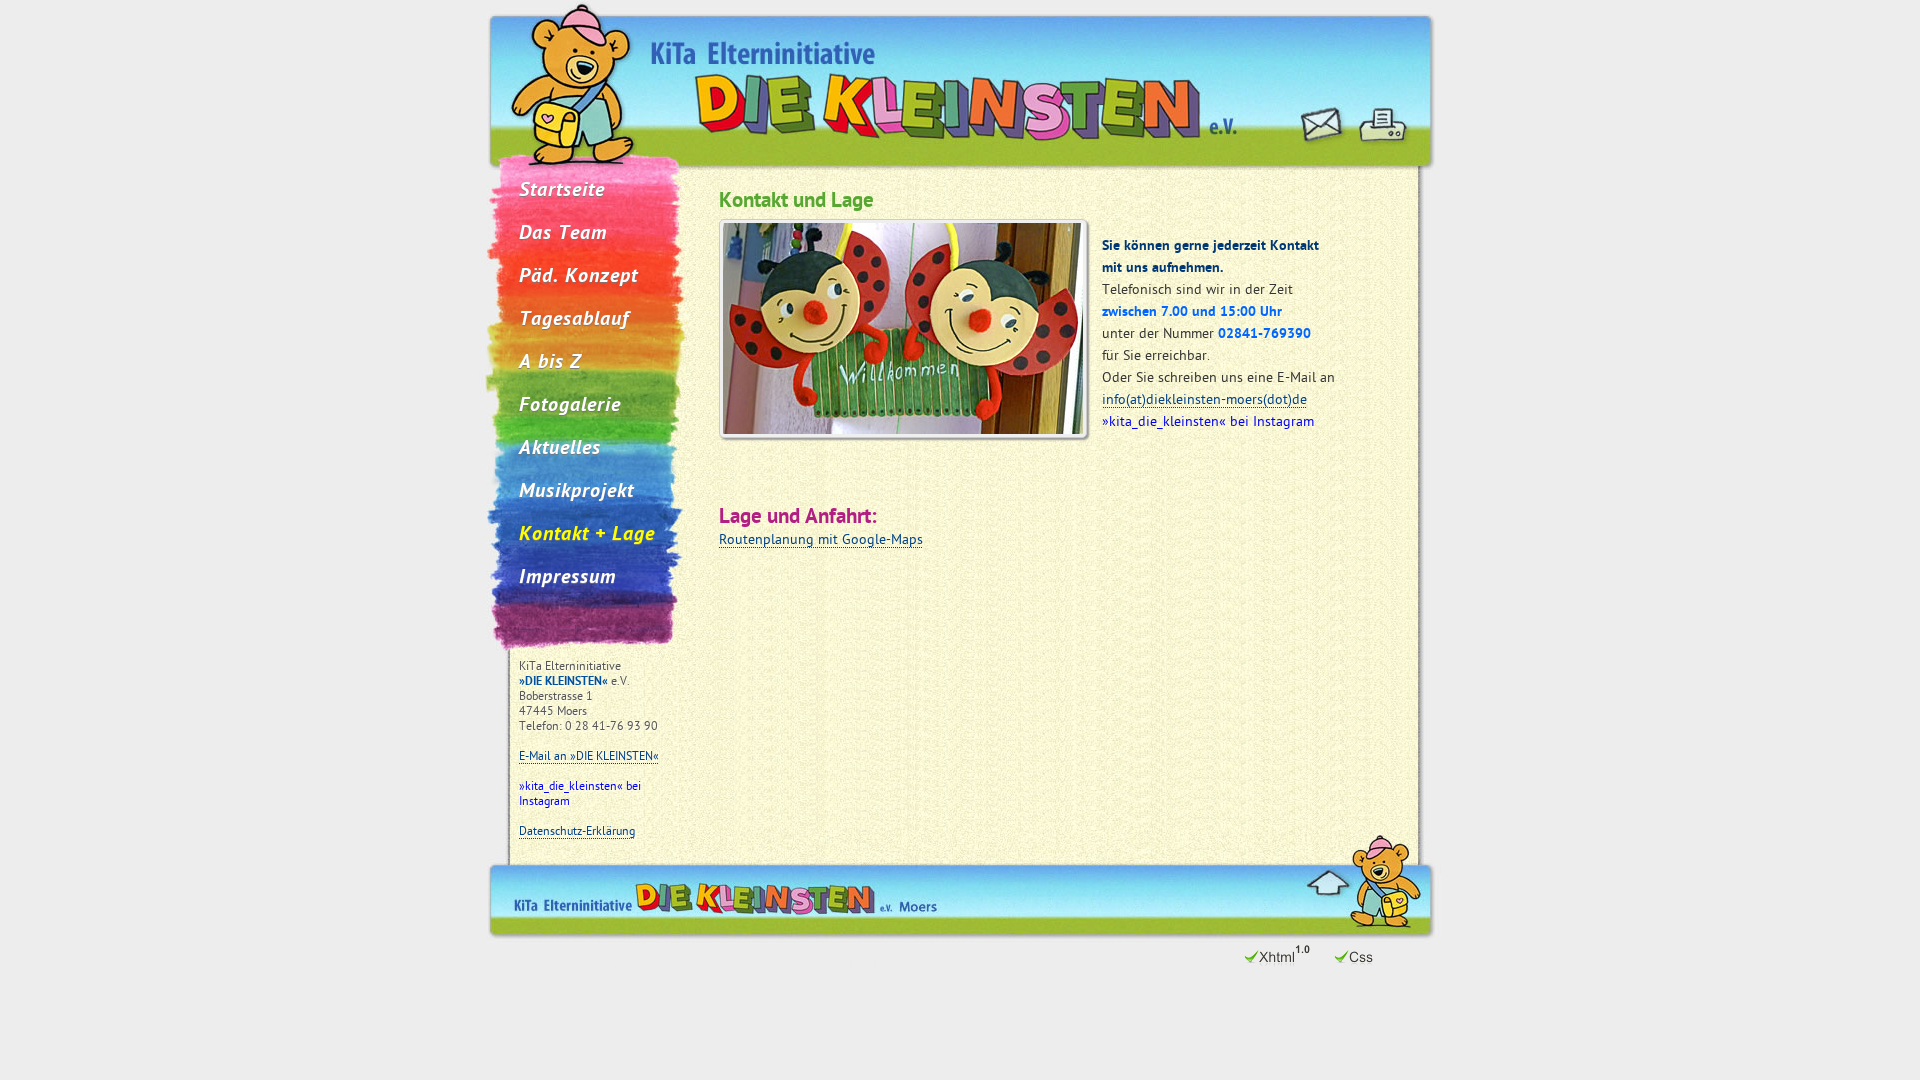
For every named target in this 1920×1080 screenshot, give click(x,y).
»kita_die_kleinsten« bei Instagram (580, 794)
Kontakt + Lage (587, 535)
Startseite (562, 191)
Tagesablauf (574, 320)
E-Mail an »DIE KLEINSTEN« (589, 757)
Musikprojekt (576, 492)
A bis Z (550, 363)
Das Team (563, 234)
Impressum (567, 578)
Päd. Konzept (578, 277)
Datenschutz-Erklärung (577, 832)
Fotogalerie (570, 406)
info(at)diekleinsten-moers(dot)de (1204, 400)
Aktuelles (560, 449)
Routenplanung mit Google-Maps (821, 540)
